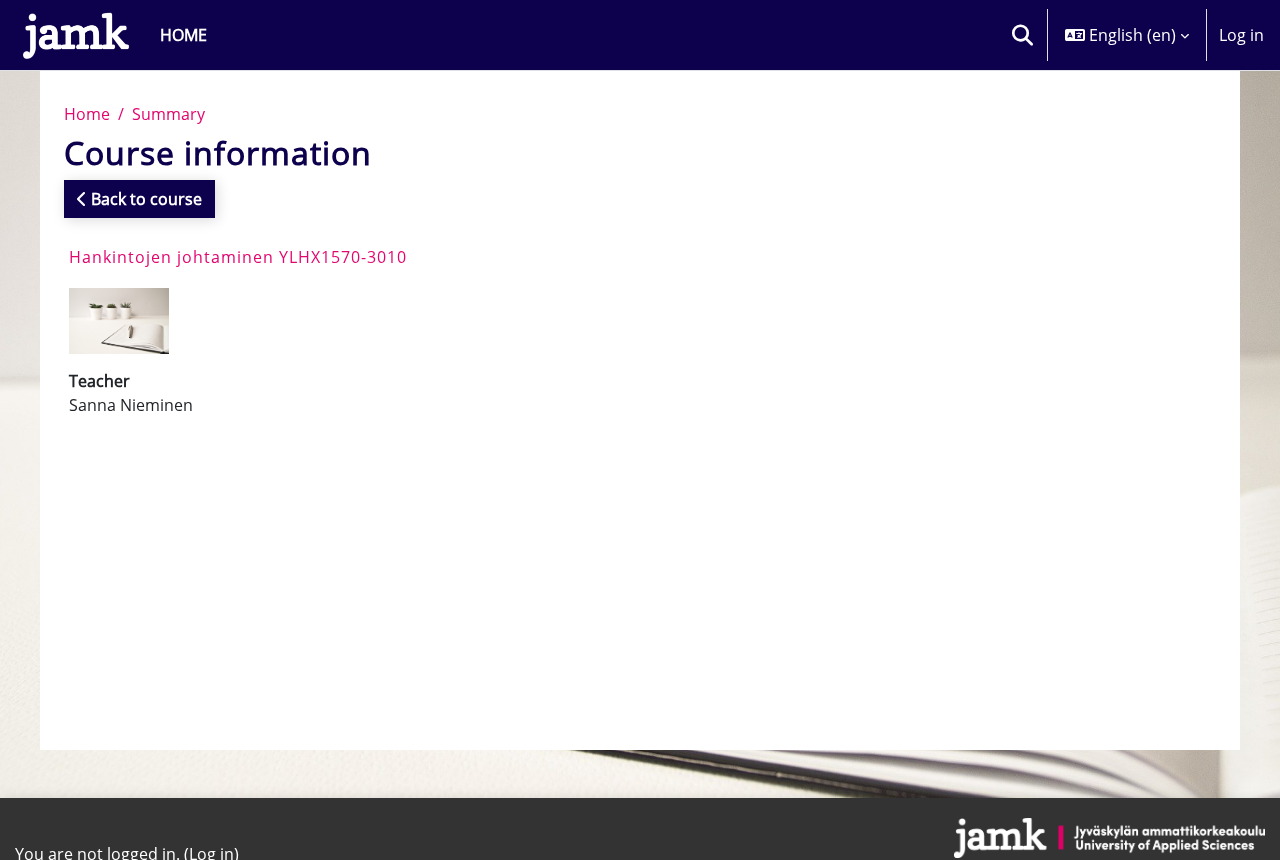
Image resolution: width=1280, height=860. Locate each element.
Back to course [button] (144, 199)
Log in (1241, 35)
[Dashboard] (76, 35)
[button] (1022, 35)
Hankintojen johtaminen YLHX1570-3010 (238, 257)
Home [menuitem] (183, 35)
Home (87, 114)
